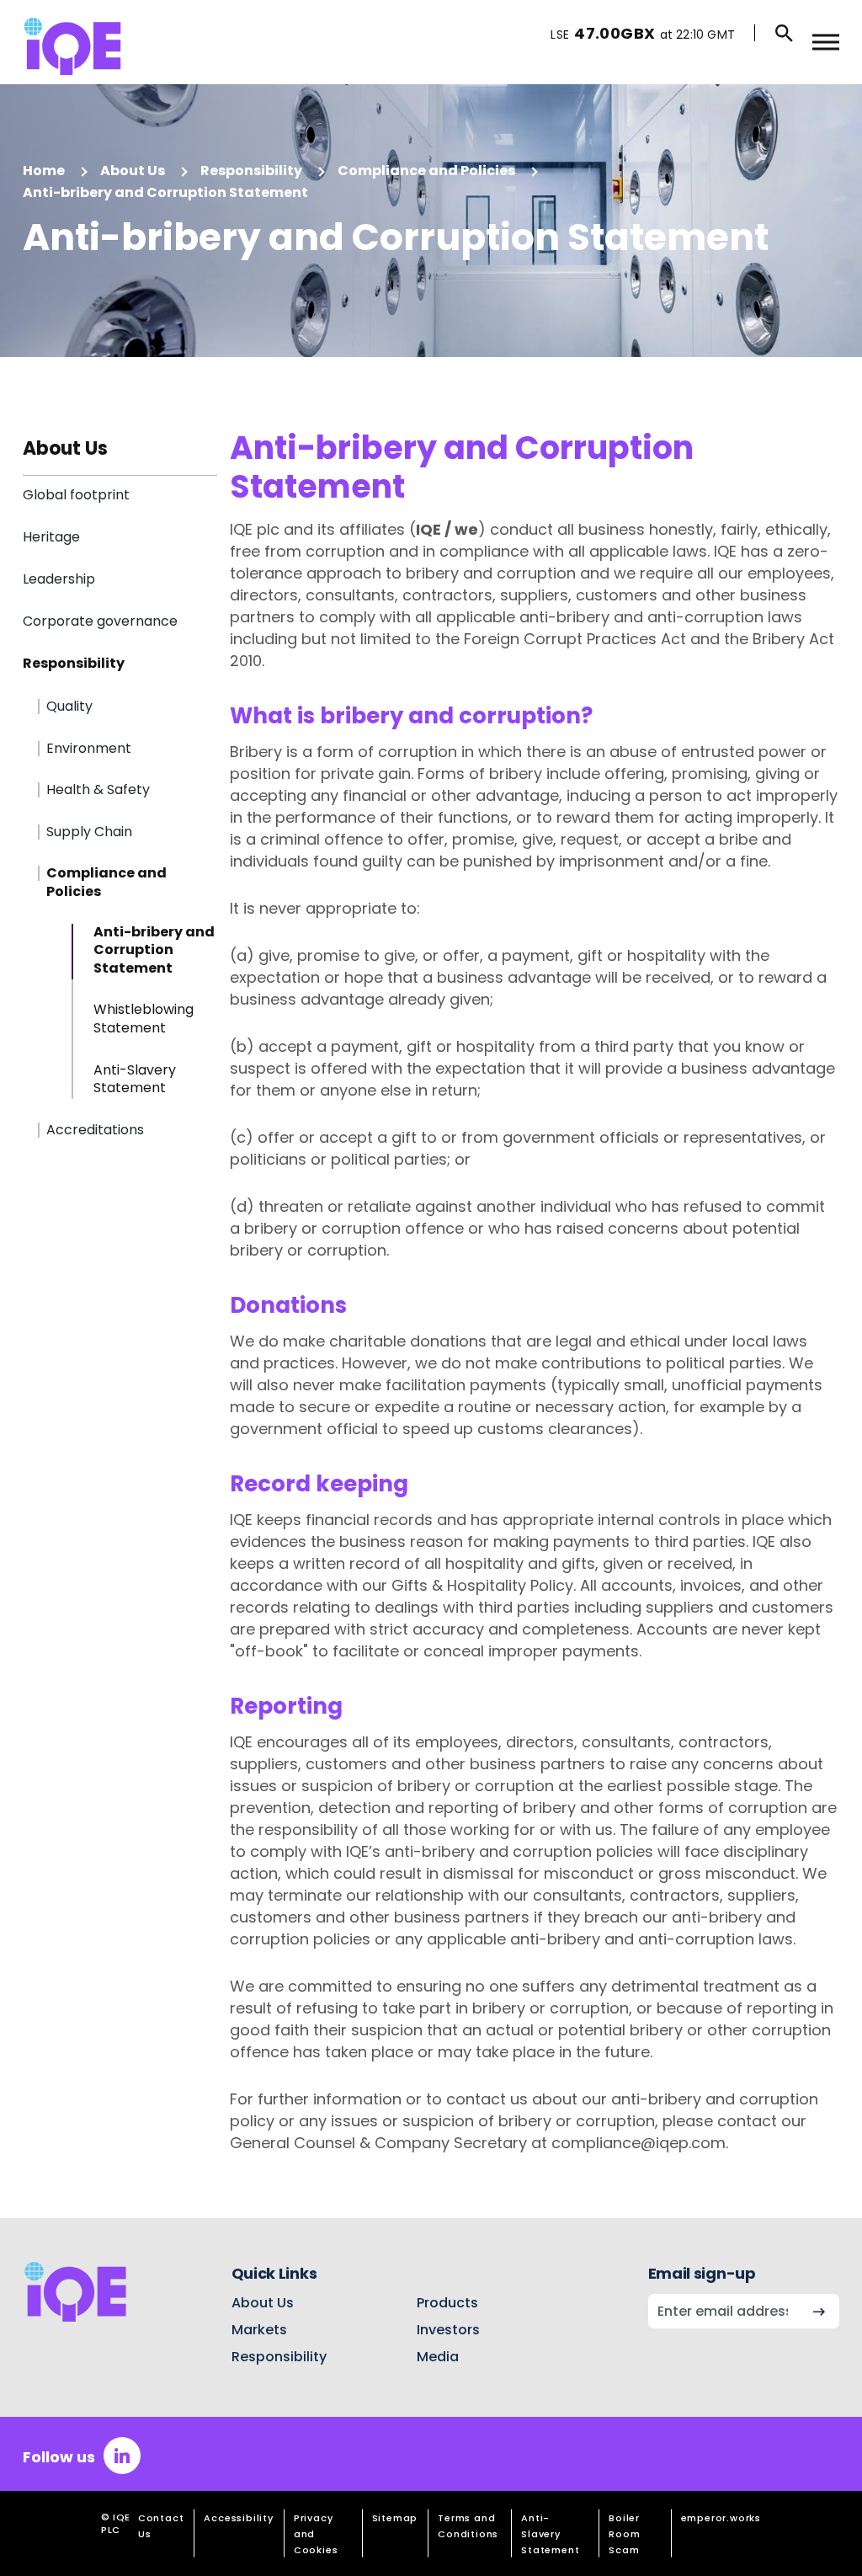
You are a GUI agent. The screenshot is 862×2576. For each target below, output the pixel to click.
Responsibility (251, 171)
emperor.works (721, 2518)
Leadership (59, 579)
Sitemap (395, 2518)
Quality (69, 706)
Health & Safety (98, 789)
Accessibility (238, 2518)
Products (447, 2303)
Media (438, 2357)
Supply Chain (89, 832)
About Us (133, 171)
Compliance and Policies (426, 171)
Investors (448, 2330)
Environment (89, 748)
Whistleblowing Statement (144, 1019)
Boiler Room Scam (624, 2534)
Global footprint (76, 495)
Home (44, 171)
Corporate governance (100, 621)
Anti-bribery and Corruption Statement (154, 950)
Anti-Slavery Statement (135, 1079)
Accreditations (95, 1130)
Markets (259, 2330)
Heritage (51, 537)
